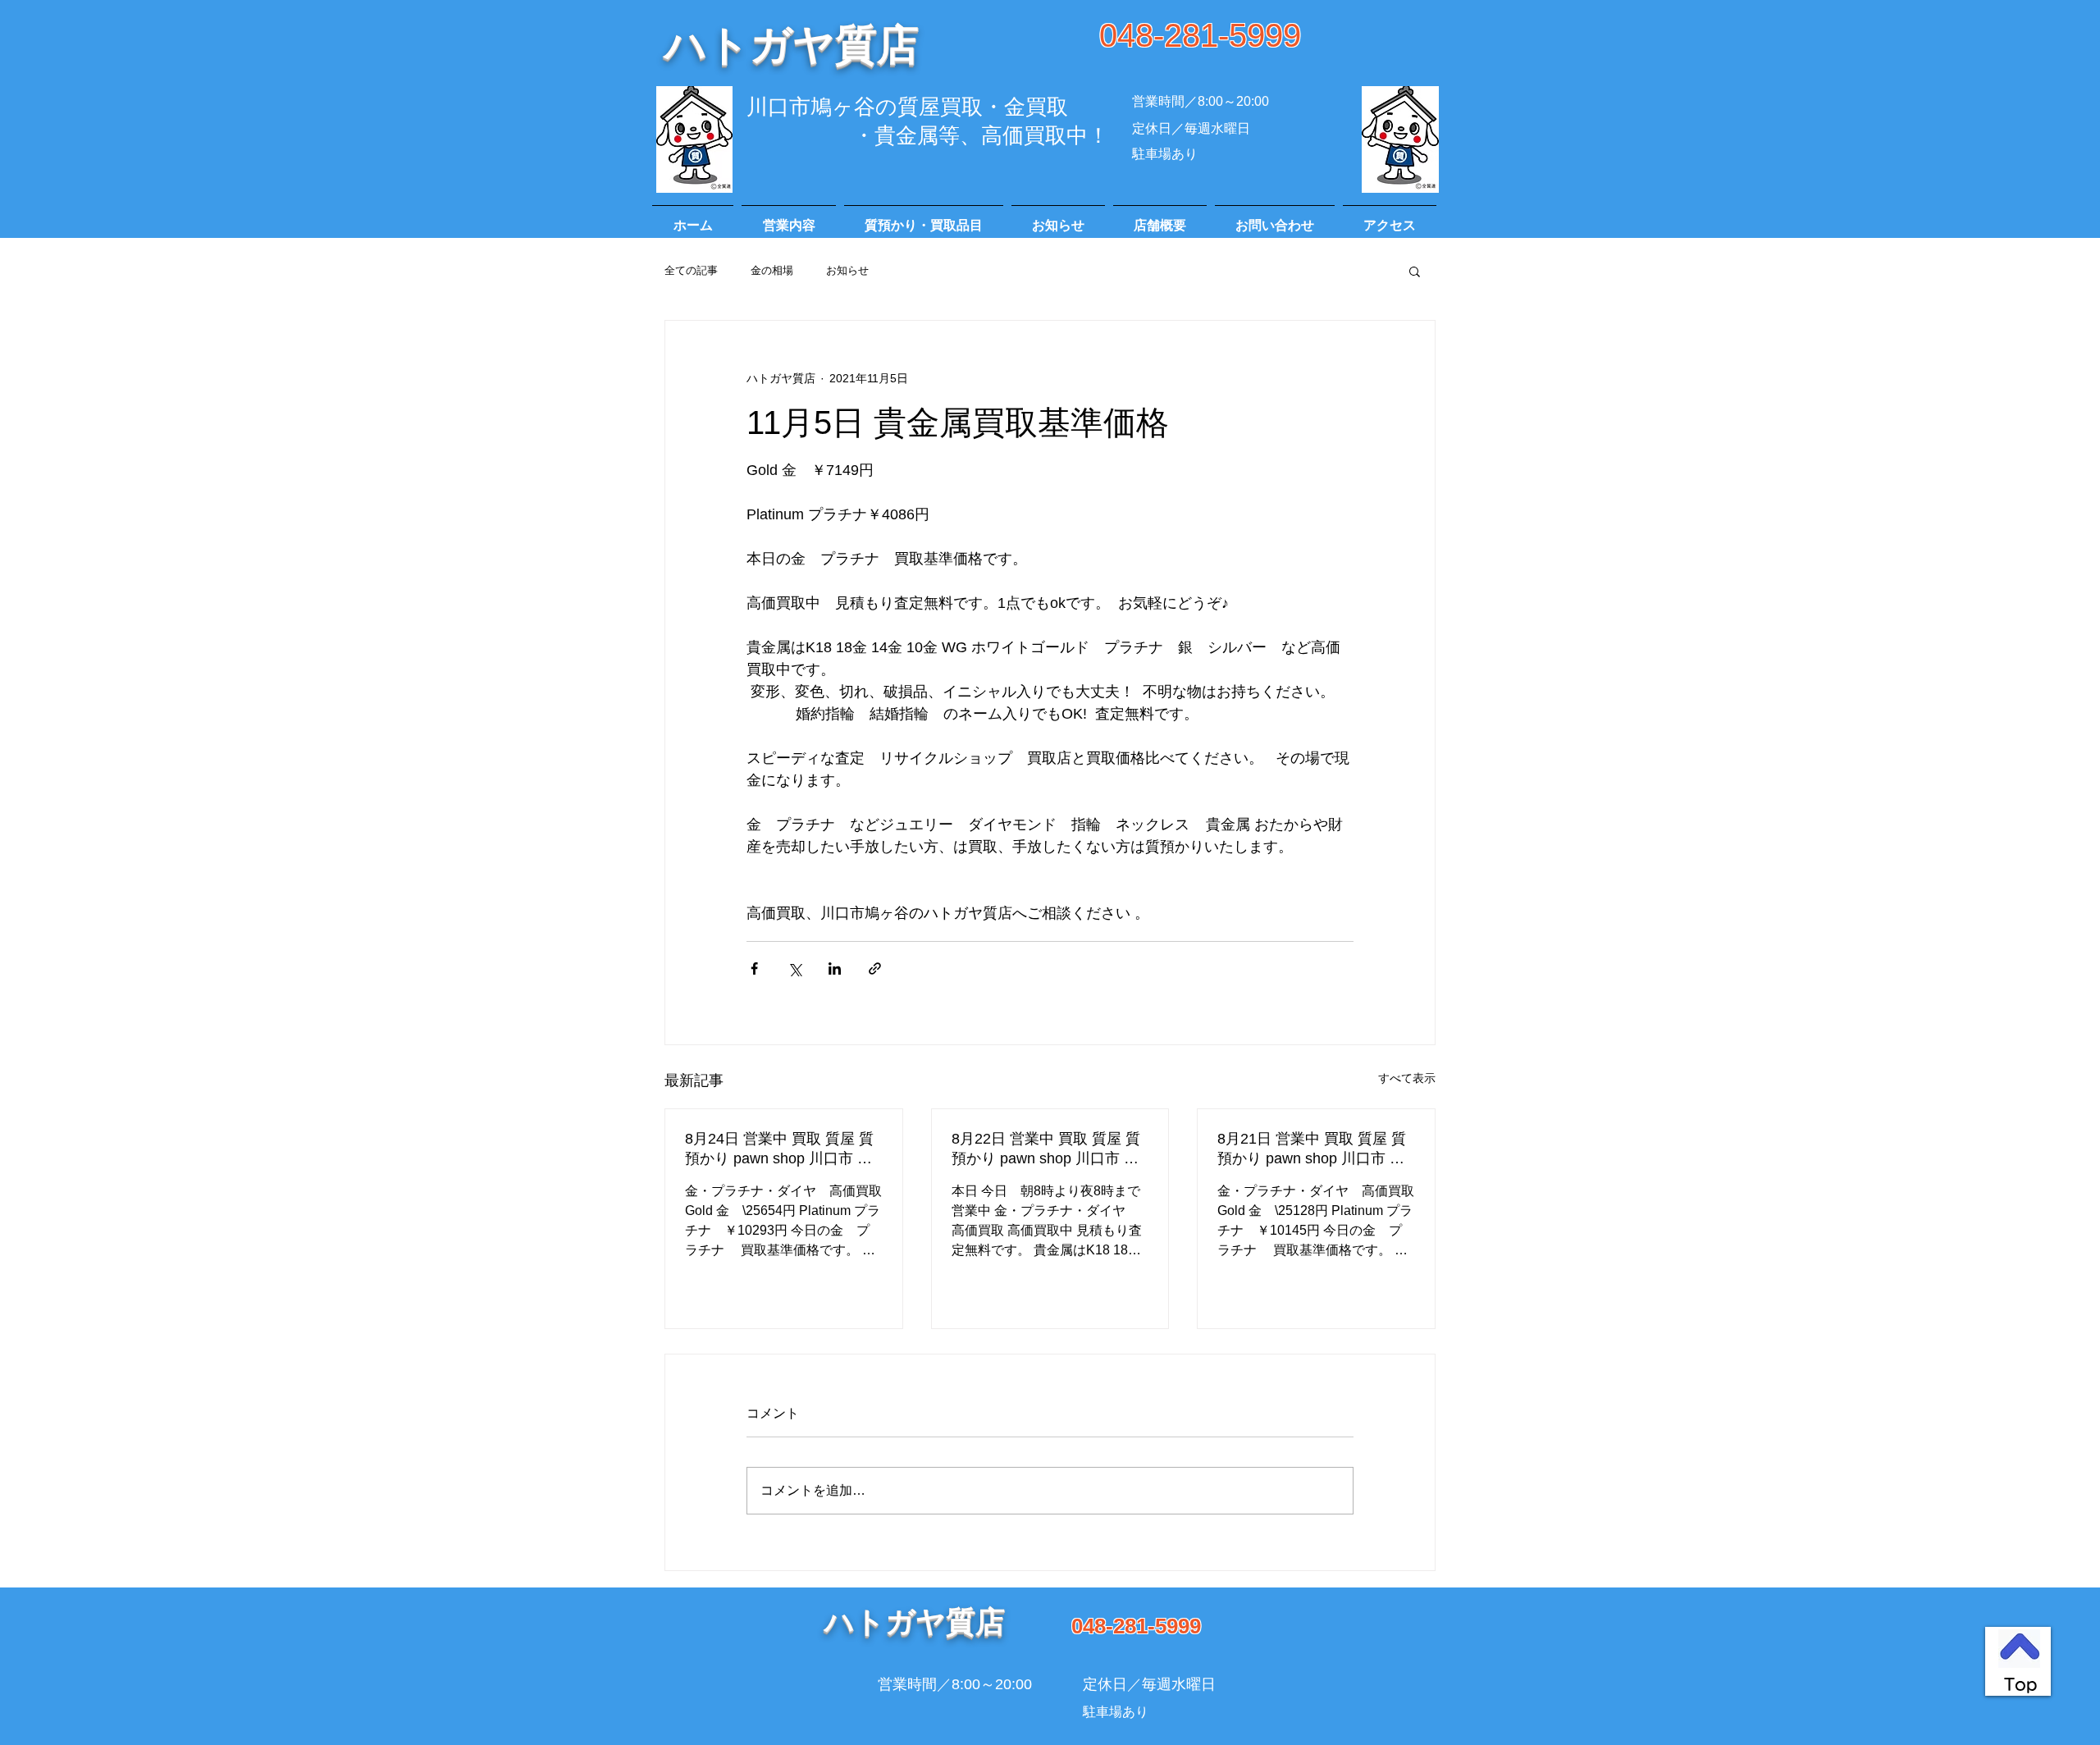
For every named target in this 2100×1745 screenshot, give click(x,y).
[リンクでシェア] (875, 968)
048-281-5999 (1200, 35)
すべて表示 (1407, 1078)
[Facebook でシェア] (754, 968)
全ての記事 (691, 270)
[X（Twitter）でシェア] (794, 968)
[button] (1415, 271)
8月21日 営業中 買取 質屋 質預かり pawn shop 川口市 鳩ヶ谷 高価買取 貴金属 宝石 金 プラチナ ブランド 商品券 (1314, 1149)
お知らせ (847, 270)
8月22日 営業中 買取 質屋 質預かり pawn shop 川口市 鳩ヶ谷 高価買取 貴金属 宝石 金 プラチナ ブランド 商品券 (1048, 1149)
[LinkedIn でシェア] (835, 968)
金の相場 (772, 270)
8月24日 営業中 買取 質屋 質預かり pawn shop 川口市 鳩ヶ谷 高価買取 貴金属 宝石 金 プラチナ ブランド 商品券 (782, 1149)
